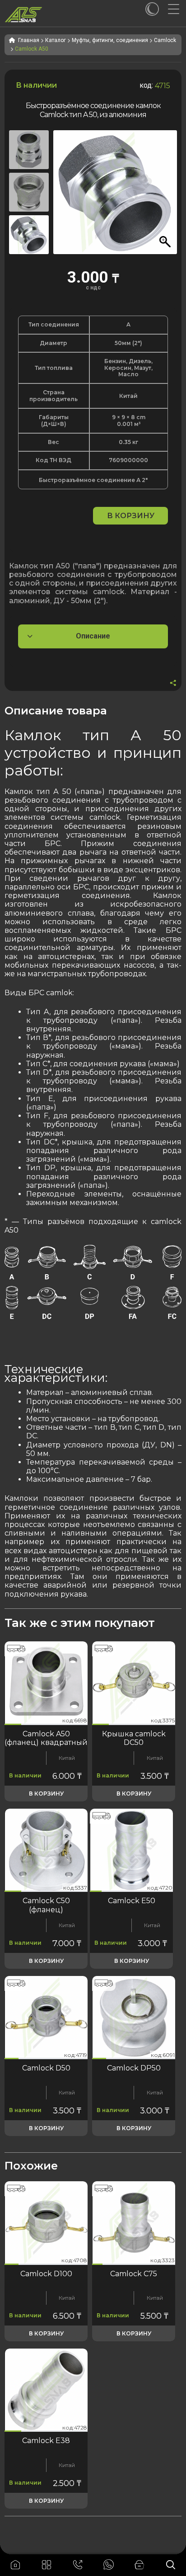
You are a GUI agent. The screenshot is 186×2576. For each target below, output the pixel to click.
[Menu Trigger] (177, 9)
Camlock (165, 40)
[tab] (93, 636)
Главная (29, 40)
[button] (166, 197)
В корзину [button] (46, 1794)
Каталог (56, 40)
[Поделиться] (173, 684)
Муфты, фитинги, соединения (110, 40)
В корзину (131, 516)
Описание (93, 636)
